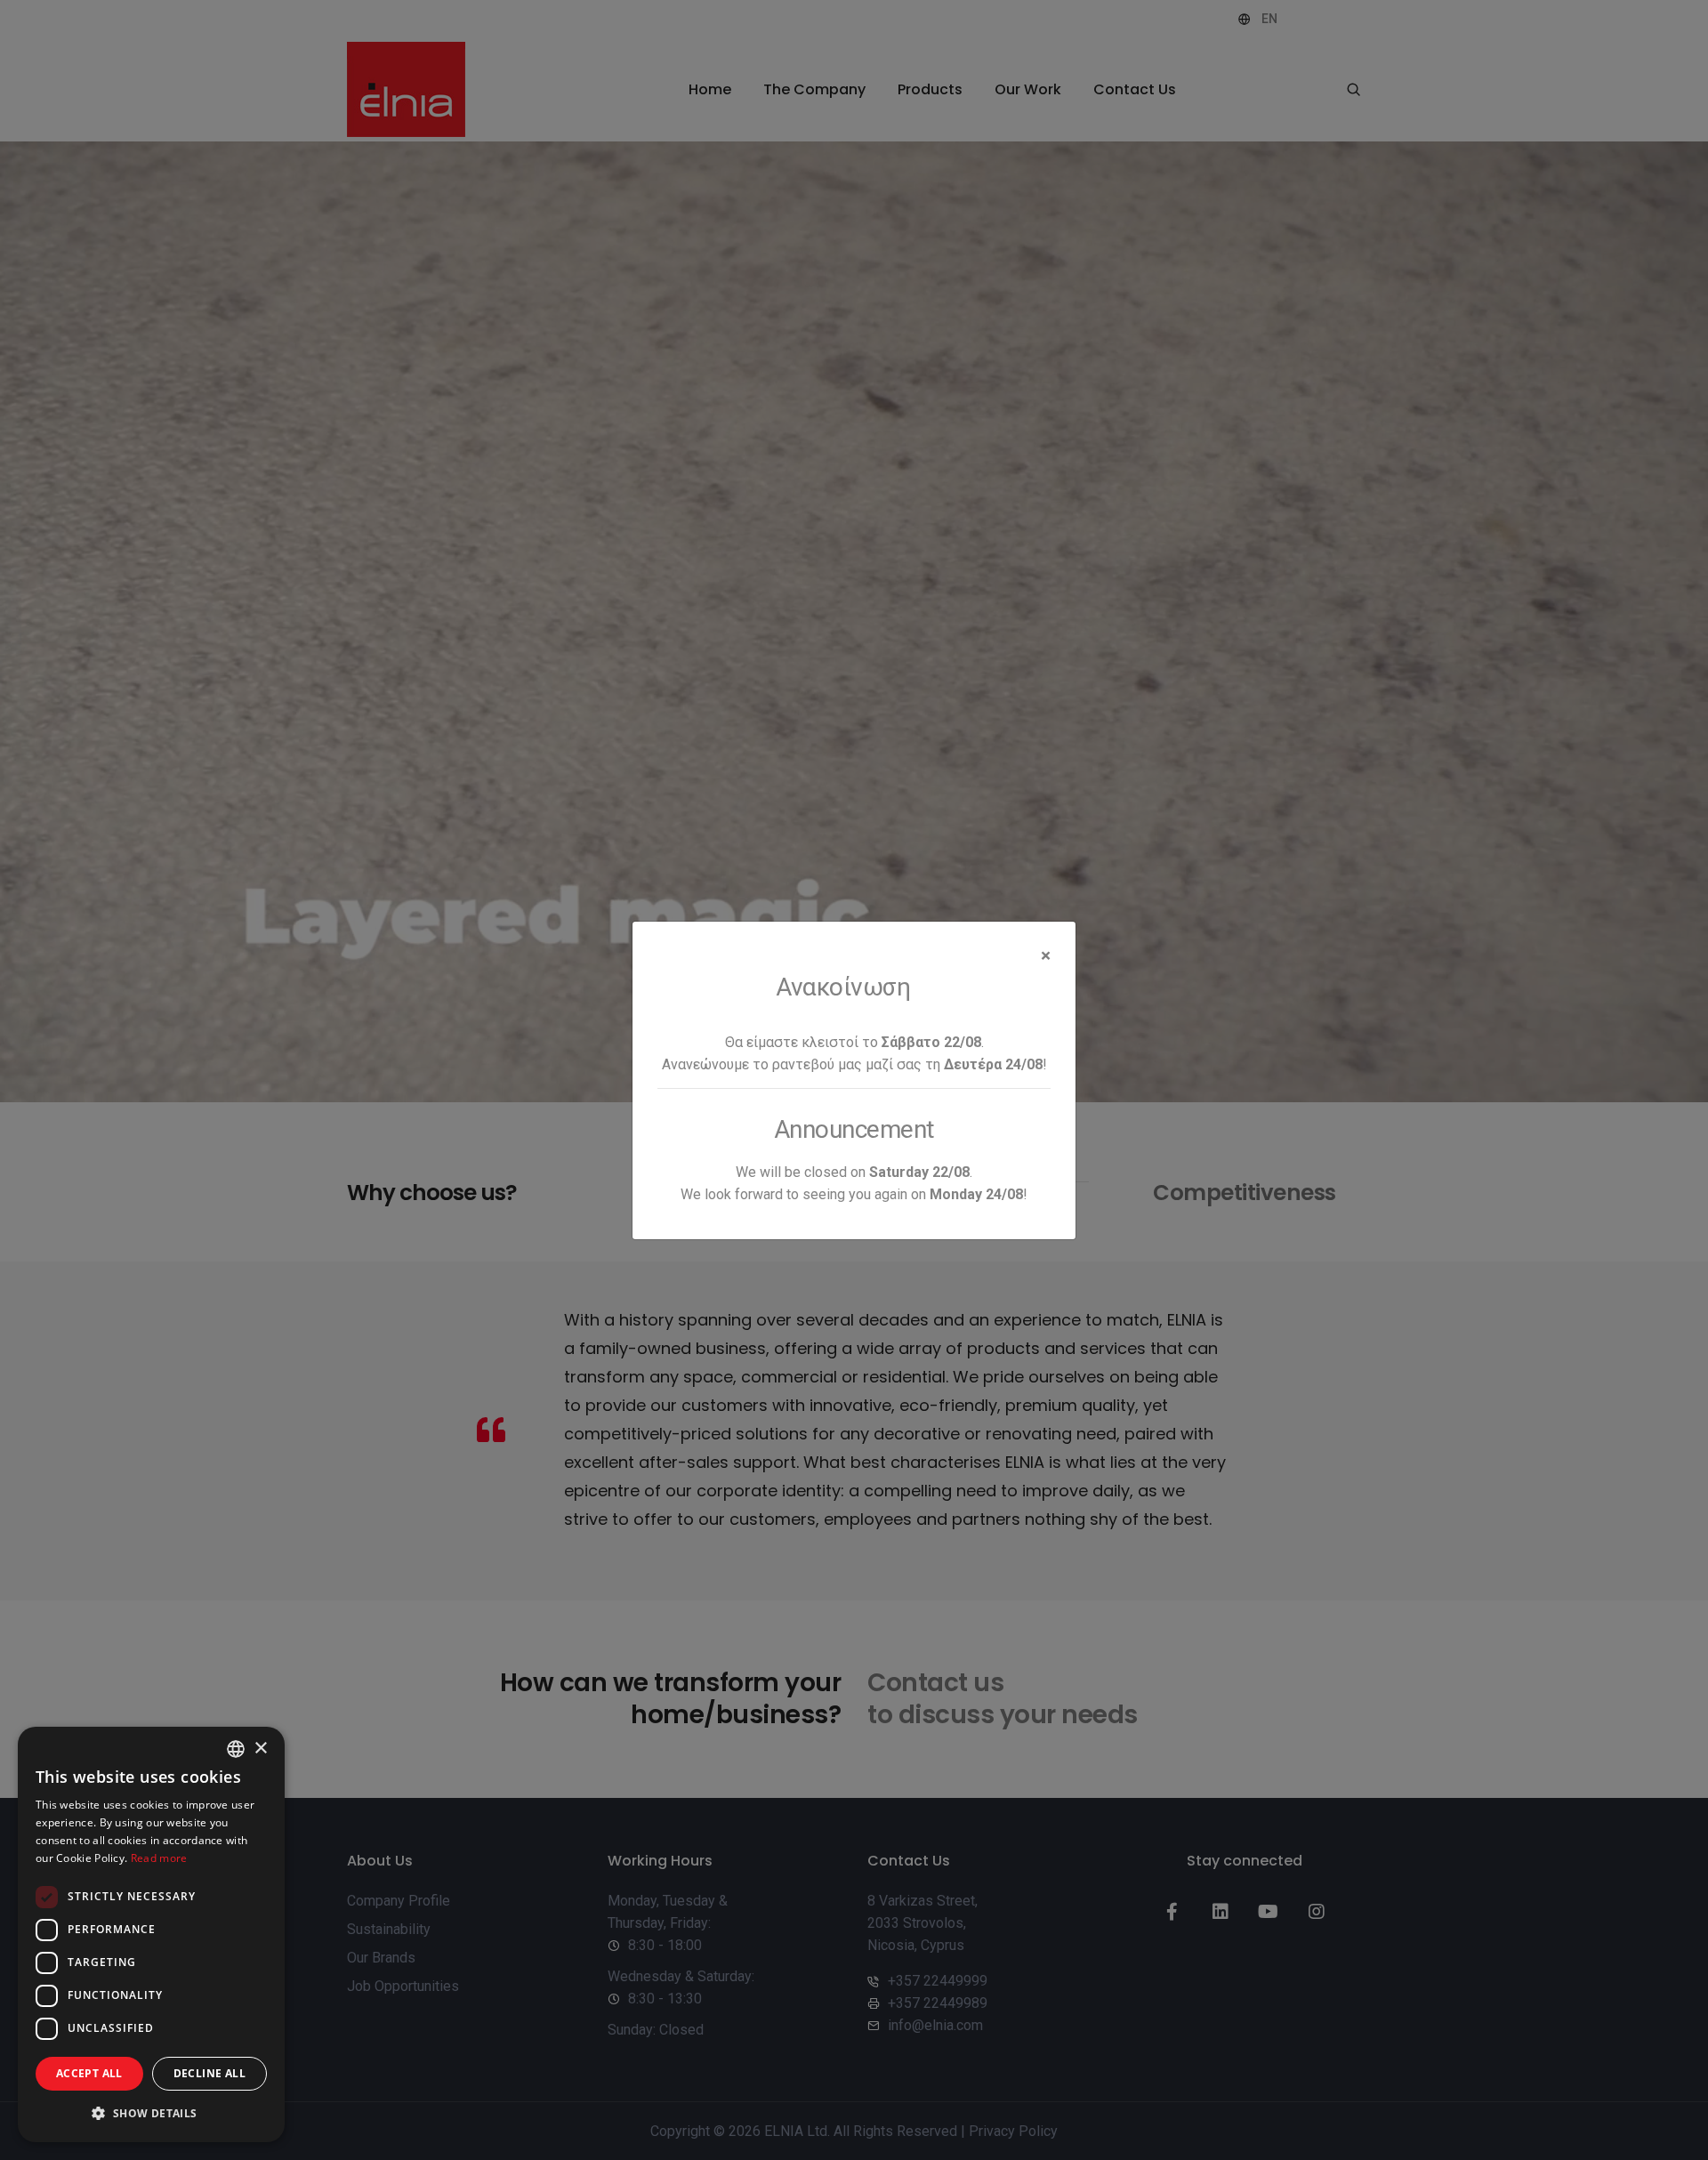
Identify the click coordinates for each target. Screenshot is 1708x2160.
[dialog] (151, 1934)
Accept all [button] (89, 2073)
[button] (151, 2113)
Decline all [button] (209, 2073)
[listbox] (236, 1749)
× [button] (260, 1749)
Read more (159, 1858)
